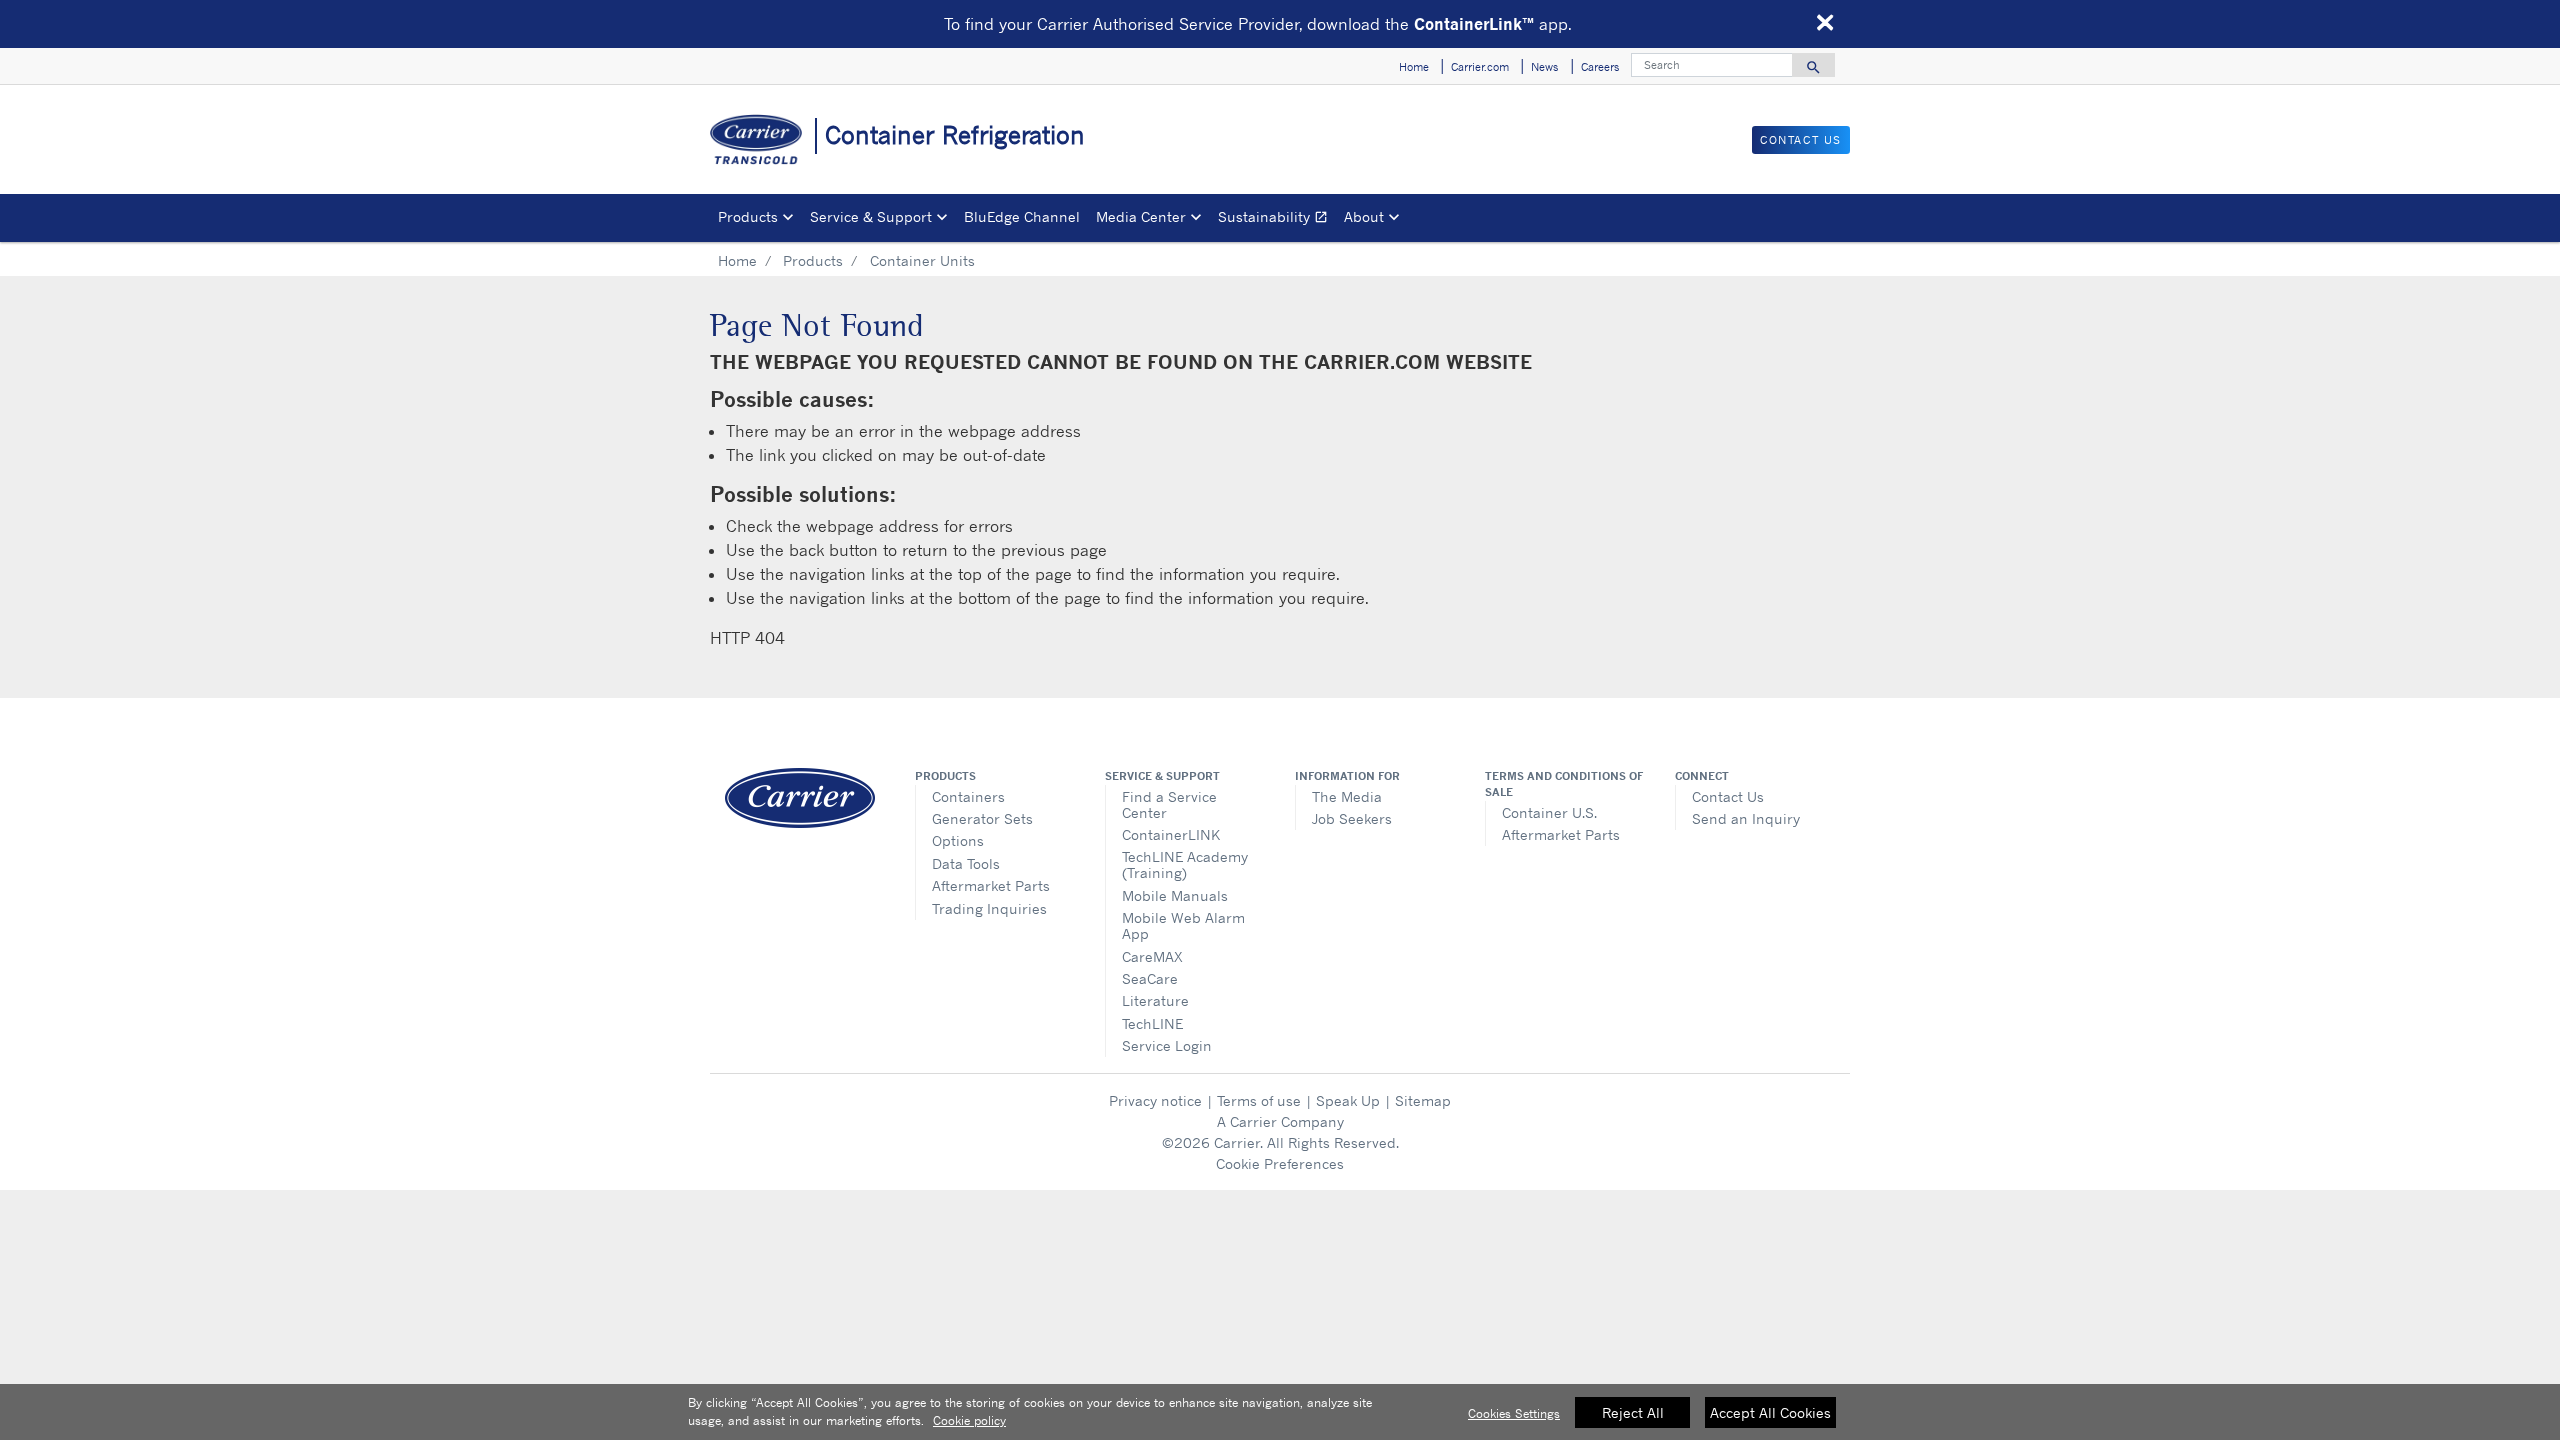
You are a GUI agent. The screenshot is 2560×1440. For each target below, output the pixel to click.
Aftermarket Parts (991, 885)
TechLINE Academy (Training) (1185, 864)
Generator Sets (982, 818)
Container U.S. (1549, 812)
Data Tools (966, 863)
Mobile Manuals (1175, 895)
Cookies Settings (1514, 1413)
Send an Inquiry (1746, 818)
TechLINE (1152, 1023)
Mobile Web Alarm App (1183, 925)
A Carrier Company (1280, 1121)
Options (958, 840)
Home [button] (1414, 67)
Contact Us (1728, 796)
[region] (1280, 1412)
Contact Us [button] (1801, 140)
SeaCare (1150, 978)
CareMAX (1152, 956)
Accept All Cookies (1770, 1412)
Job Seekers (1352, 818)
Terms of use (1259, 1100)
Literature (1155, 1000)
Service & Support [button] (871, 216)
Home (737, 260)
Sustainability (1277, 219)
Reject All (1633, 1412)
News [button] (1544, 67)
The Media (1347, 796)
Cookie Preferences (1280, 1163)
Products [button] (748, 216)
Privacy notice (1155, 1100)
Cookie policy (969, 1420)
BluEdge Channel (1022, 216)
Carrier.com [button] (1480, 67)
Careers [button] (1600, 67)
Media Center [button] (1141, 216)
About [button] (1364, 216)
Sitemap (1423, 1100)
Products (813, 260)
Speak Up (1348, 1100)
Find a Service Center (1169, 804)
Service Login (1167, 1045)
